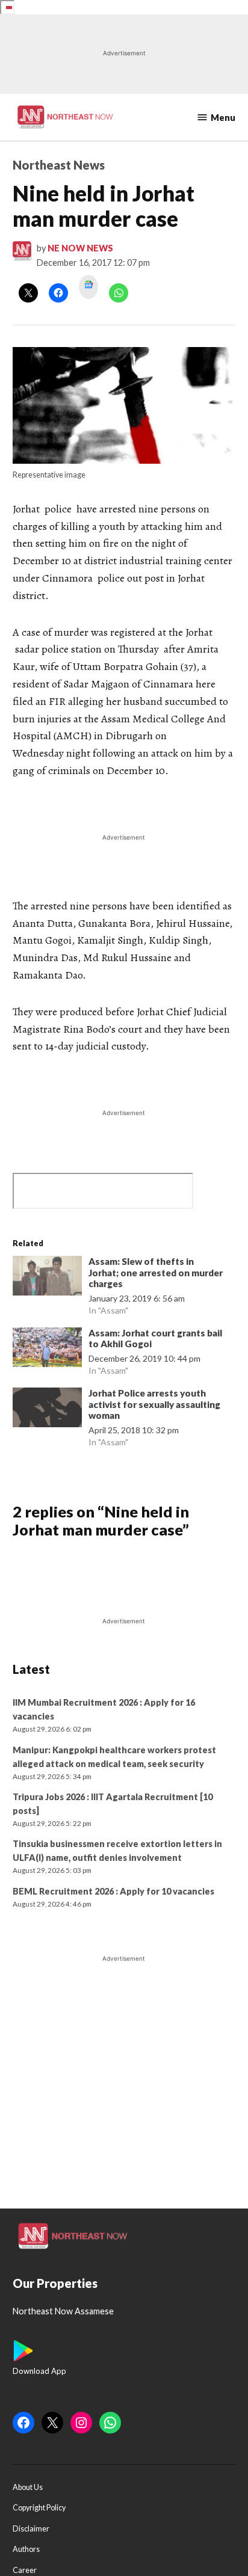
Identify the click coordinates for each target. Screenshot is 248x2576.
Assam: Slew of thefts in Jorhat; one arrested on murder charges (156, 1273)
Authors (26, 2549)
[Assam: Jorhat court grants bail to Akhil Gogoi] (48, 1350)
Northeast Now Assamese (63, 2311)
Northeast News (59, 165)
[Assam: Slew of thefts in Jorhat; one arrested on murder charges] (48, 1278)
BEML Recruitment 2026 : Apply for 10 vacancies (113, 1891)
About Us (28, 2487)
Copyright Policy (39, 2508)
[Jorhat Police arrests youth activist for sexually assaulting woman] (48, 1410)
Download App (39, 2371)
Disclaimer (31, 2529)
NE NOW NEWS (80, 248)
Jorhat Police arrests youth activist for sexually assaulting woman (154, 1404)
